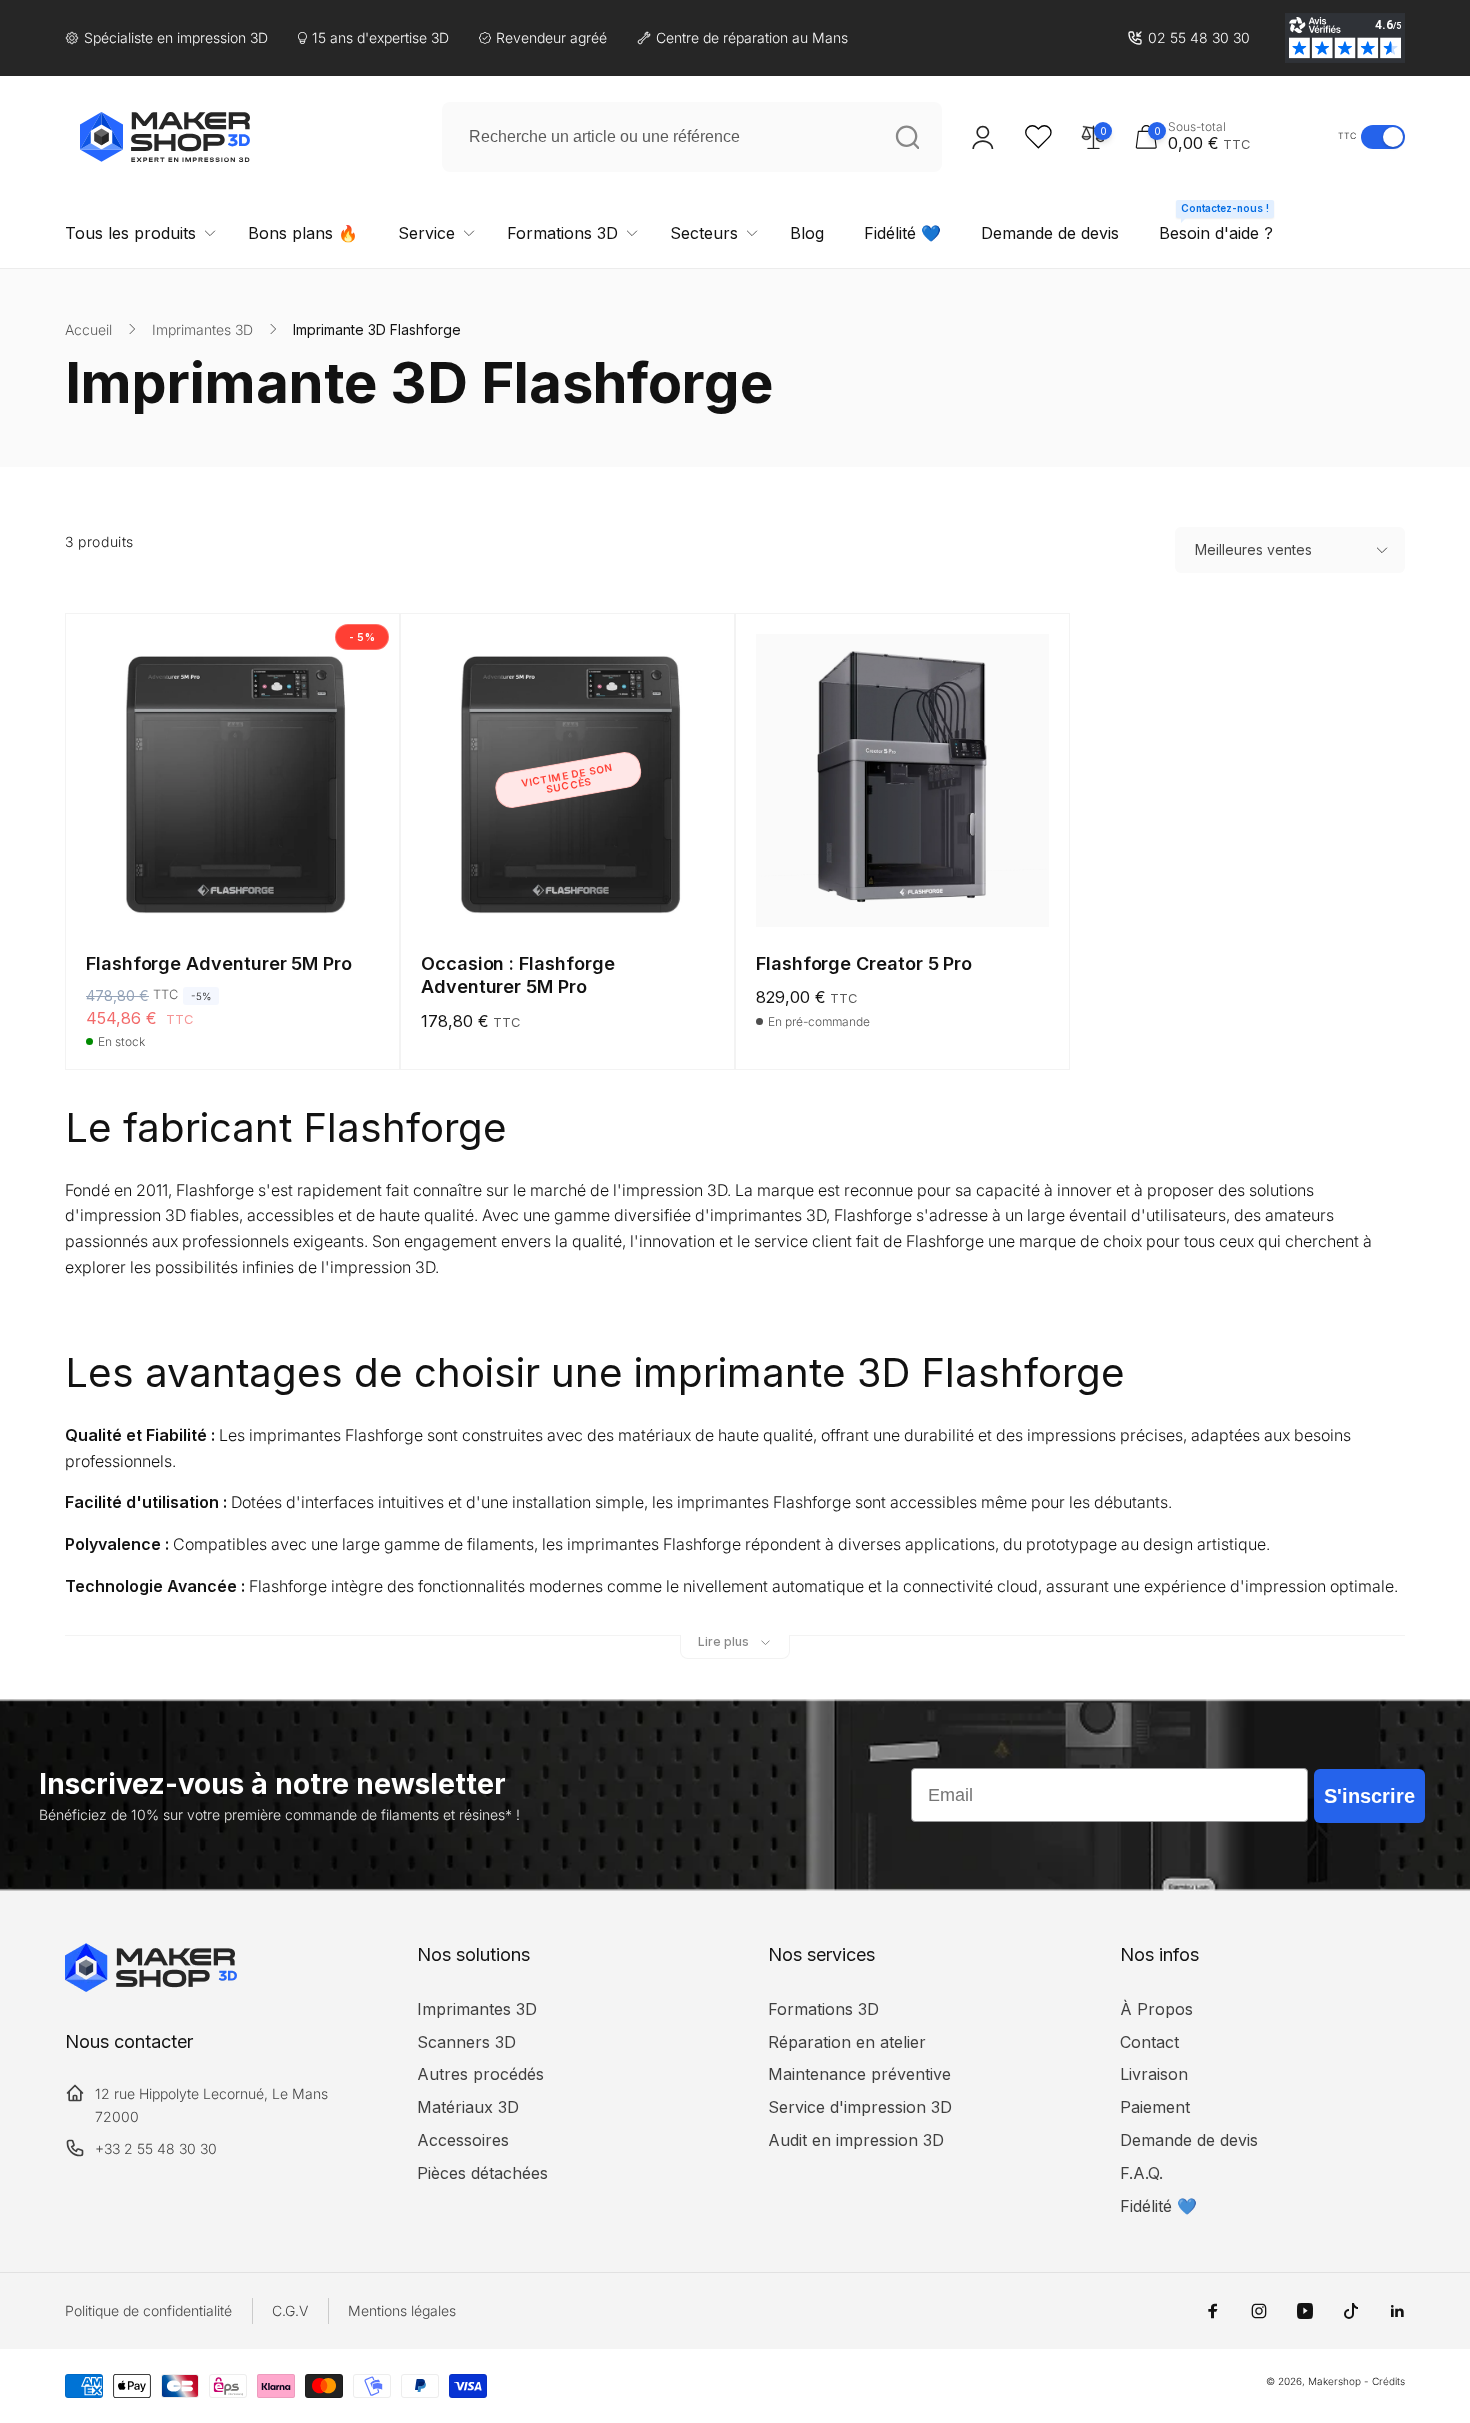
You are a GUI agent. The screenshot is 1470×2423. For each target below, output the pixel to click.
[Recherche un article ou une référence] (907, 137)
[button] (1231, 136)
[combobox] (692, 137)
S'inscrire (1369, 1796)
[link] (1188, 38)
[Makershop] (151, 1986)
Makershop (1334, 2381)
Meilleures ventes (1253, 549)
